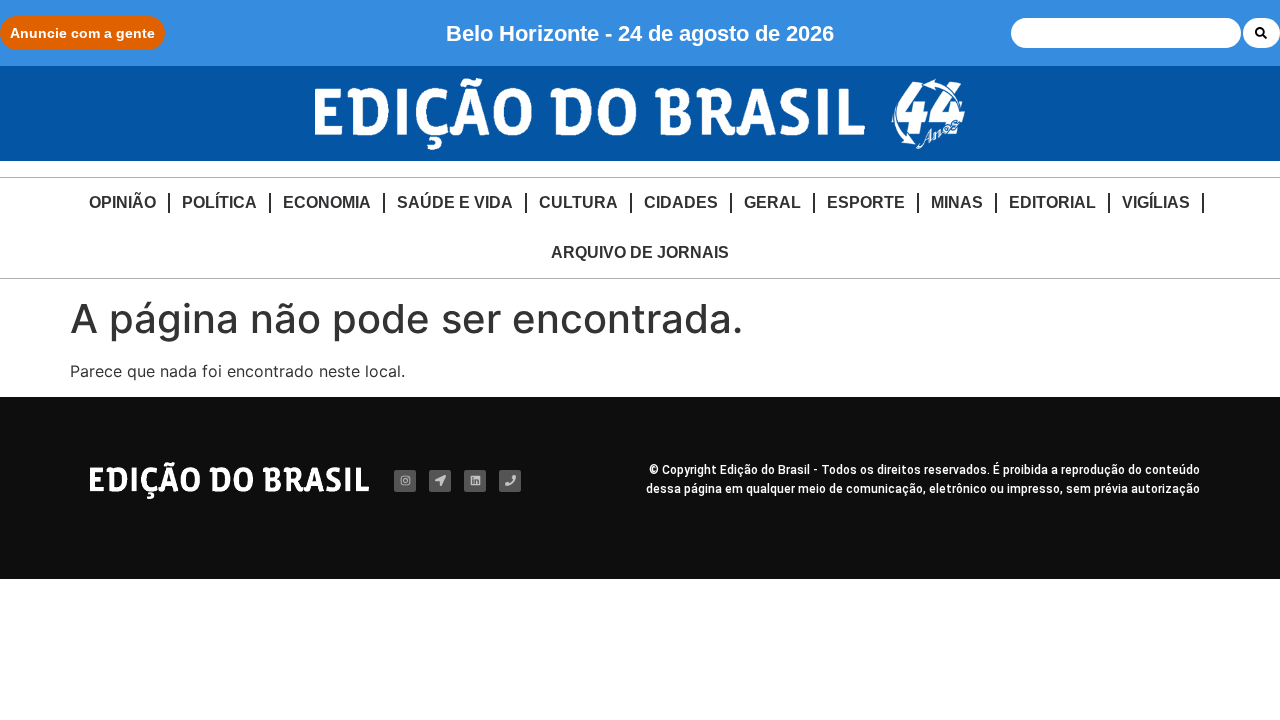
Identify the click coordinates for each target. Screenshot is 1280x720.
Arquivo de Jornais (640, 252)
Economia (327, 202)
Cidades (681, 202)
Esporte (866, 202)
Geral (772, 202)
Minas (957, 202)
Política (219, 202)
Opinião (122, 202)
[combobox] (1126, 33)
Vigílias (1156, 202)
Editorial (1052, 202)
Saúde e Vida (455, 202)
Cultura (578, 202)
